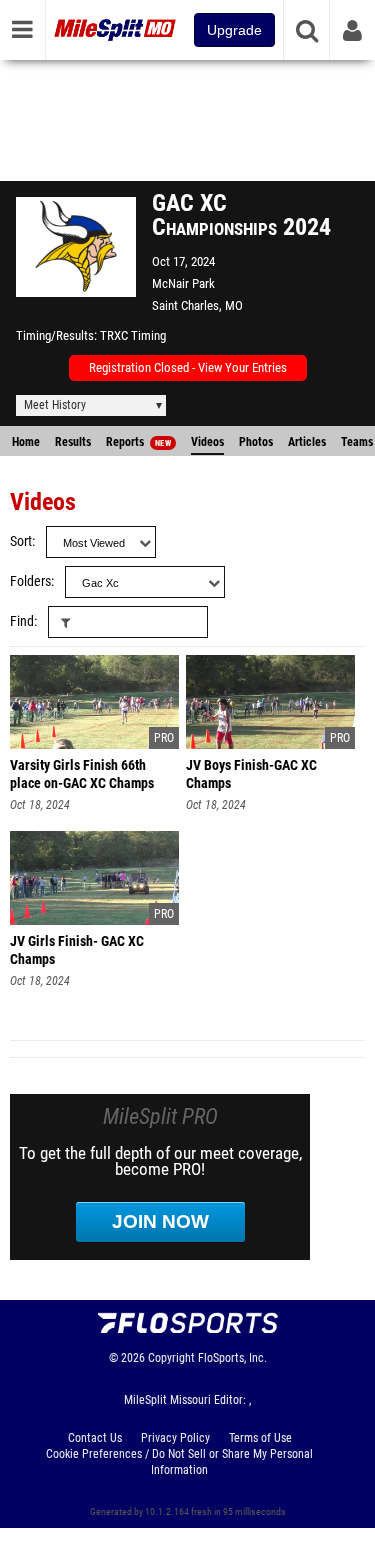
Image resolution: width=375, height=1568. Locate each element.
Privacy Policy (175, 1438)
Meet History (55, 405)
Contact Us (95, 1438)
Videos (207, 442)
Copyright (171, 1358)
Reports (138, 442)
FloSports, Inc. (232, 1358)
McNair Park (183, 283)
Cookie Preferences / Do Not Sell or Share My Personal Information (179, 1462)
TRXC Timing (133, 335)
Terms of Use (260, 1438)
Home (26, 442)
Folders (30, 581)
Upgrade (234, 30)
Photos (256, 442)
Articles (307, 442)
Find (22, 621)
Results (73, 442)
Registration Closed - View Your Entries (188, 367)
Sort (21, 541)
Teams (357, 442)
